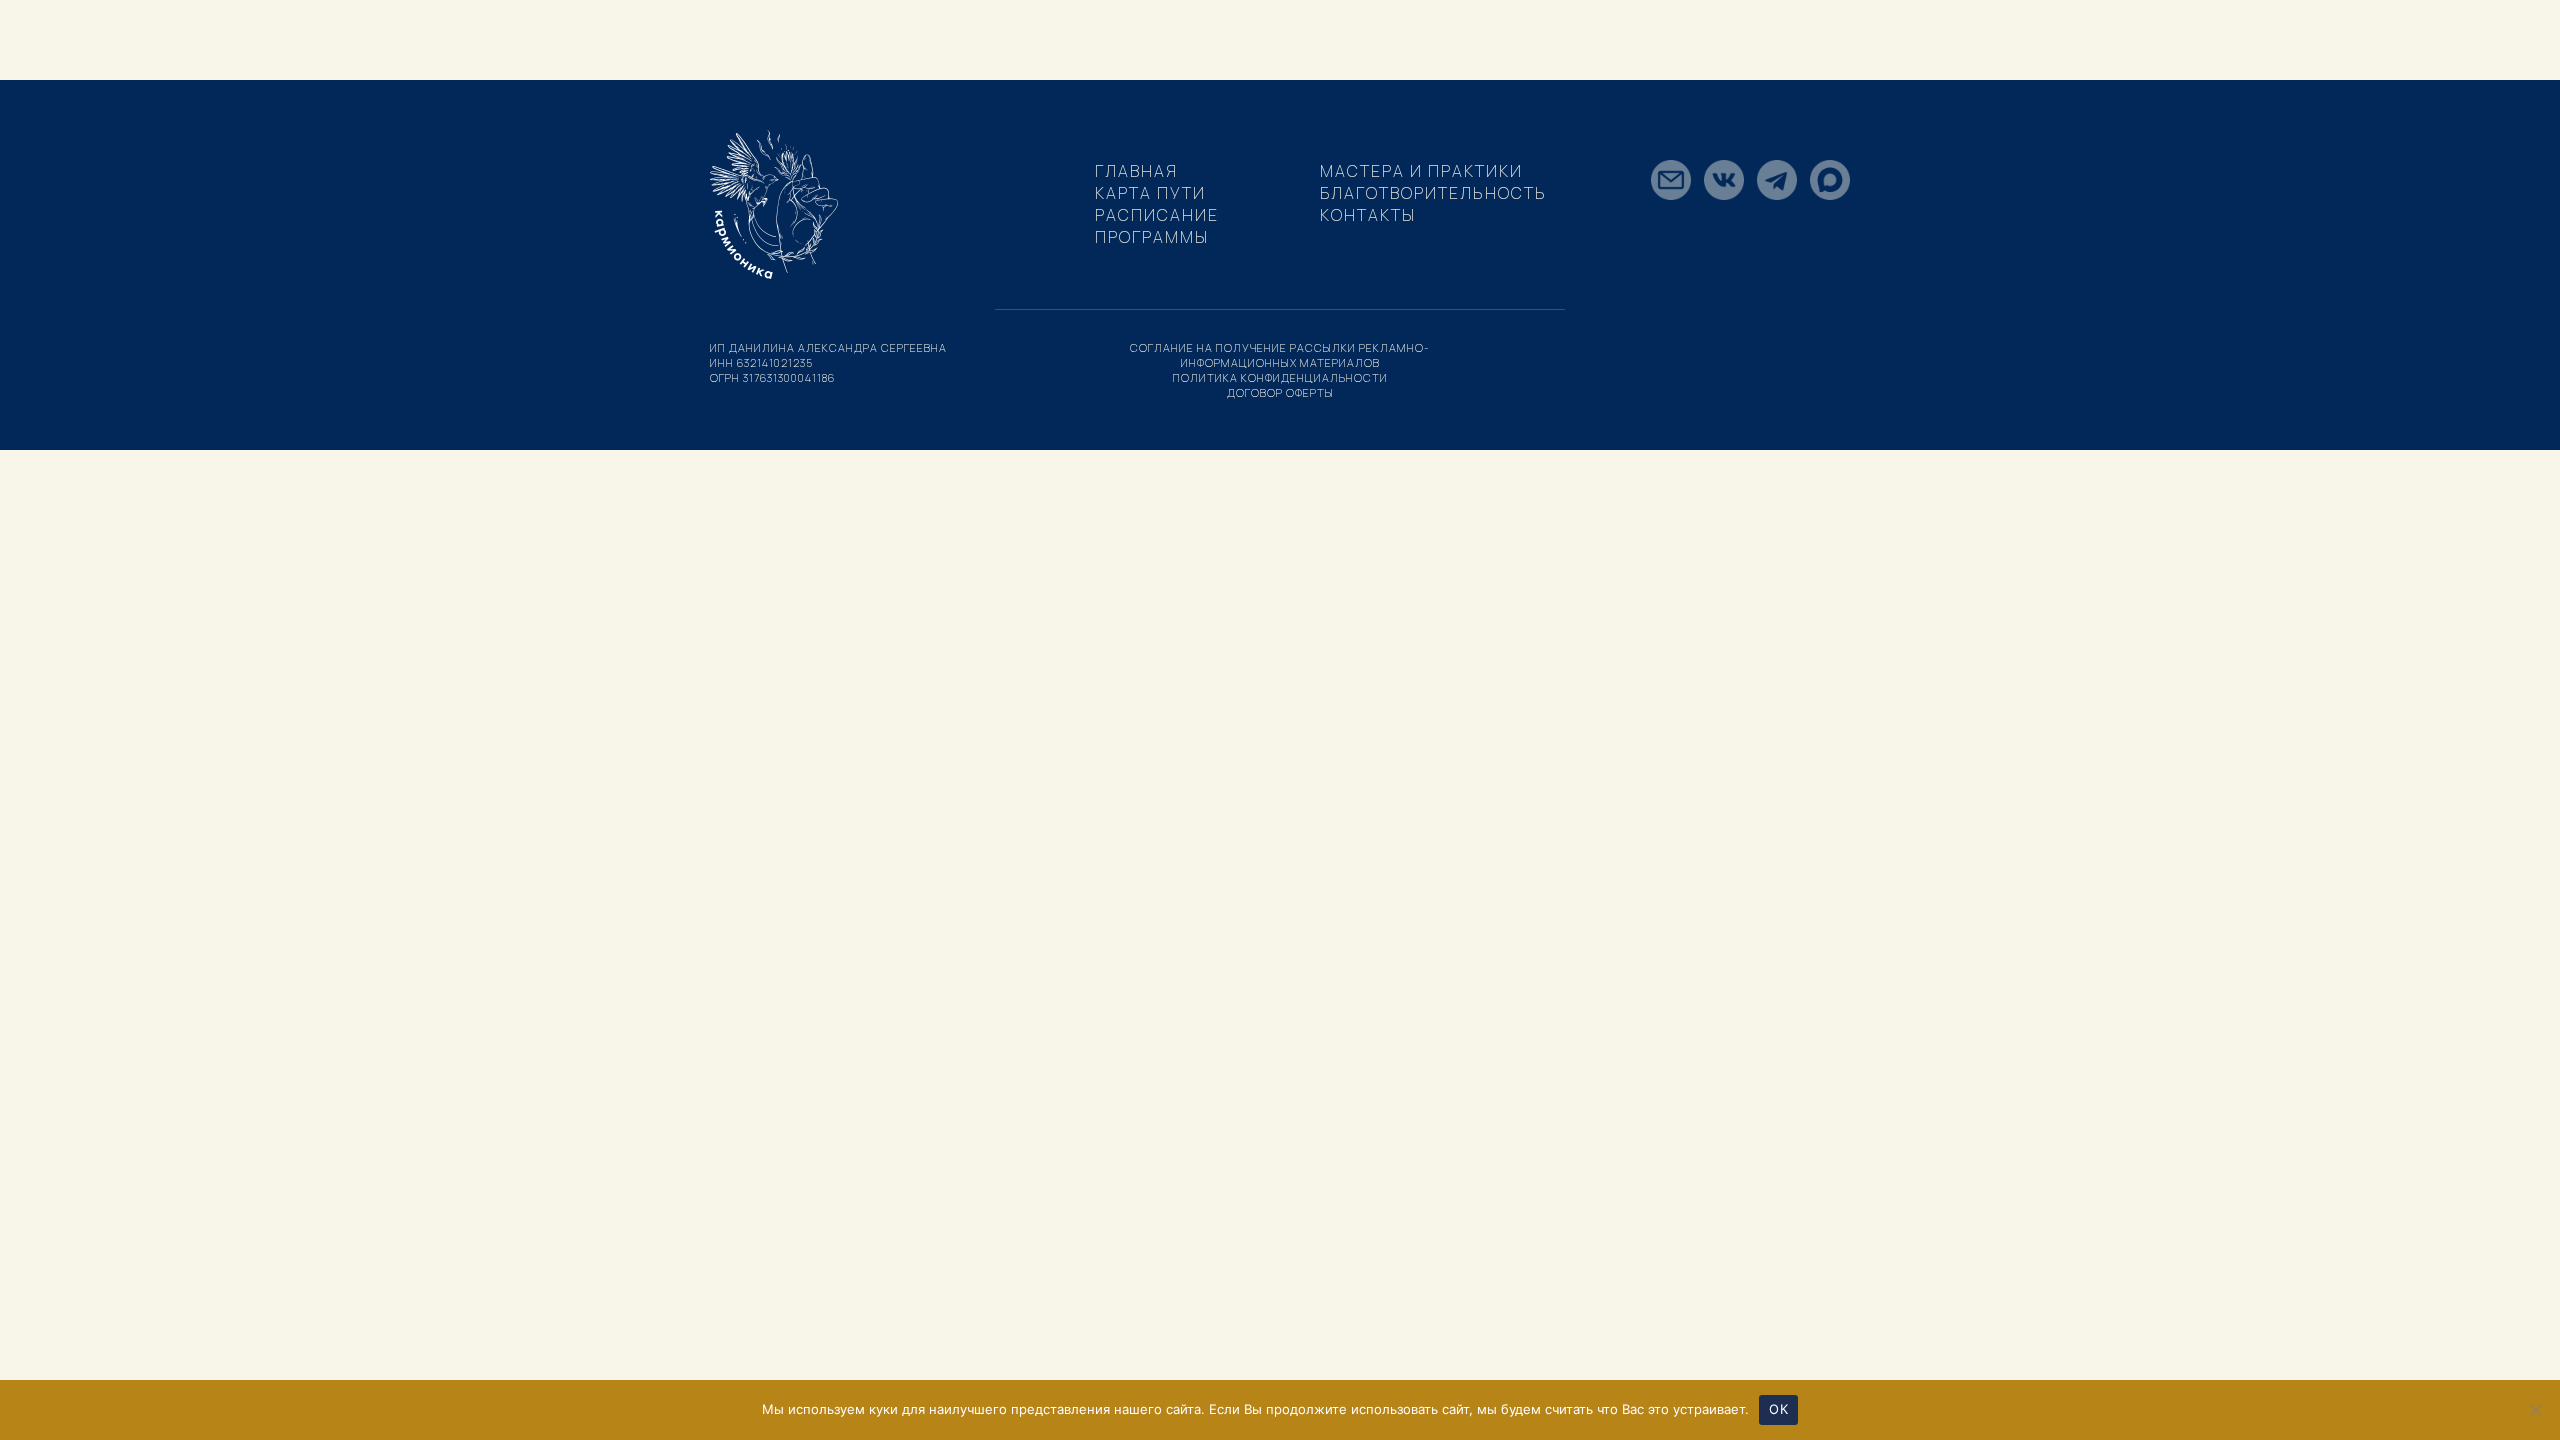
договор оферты (1280, 392)
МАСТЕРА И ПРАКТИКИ (1421, 171)
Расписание (1157, 215)
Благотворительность (1433, 193)
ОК (1778, 1409)
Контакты (1368, 215)
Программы (1152, 237)
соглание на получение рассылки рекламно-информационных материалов (1280, 355)
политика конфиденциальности (1280, 377)
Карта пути (1150, 193)
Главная (1136, 171)
